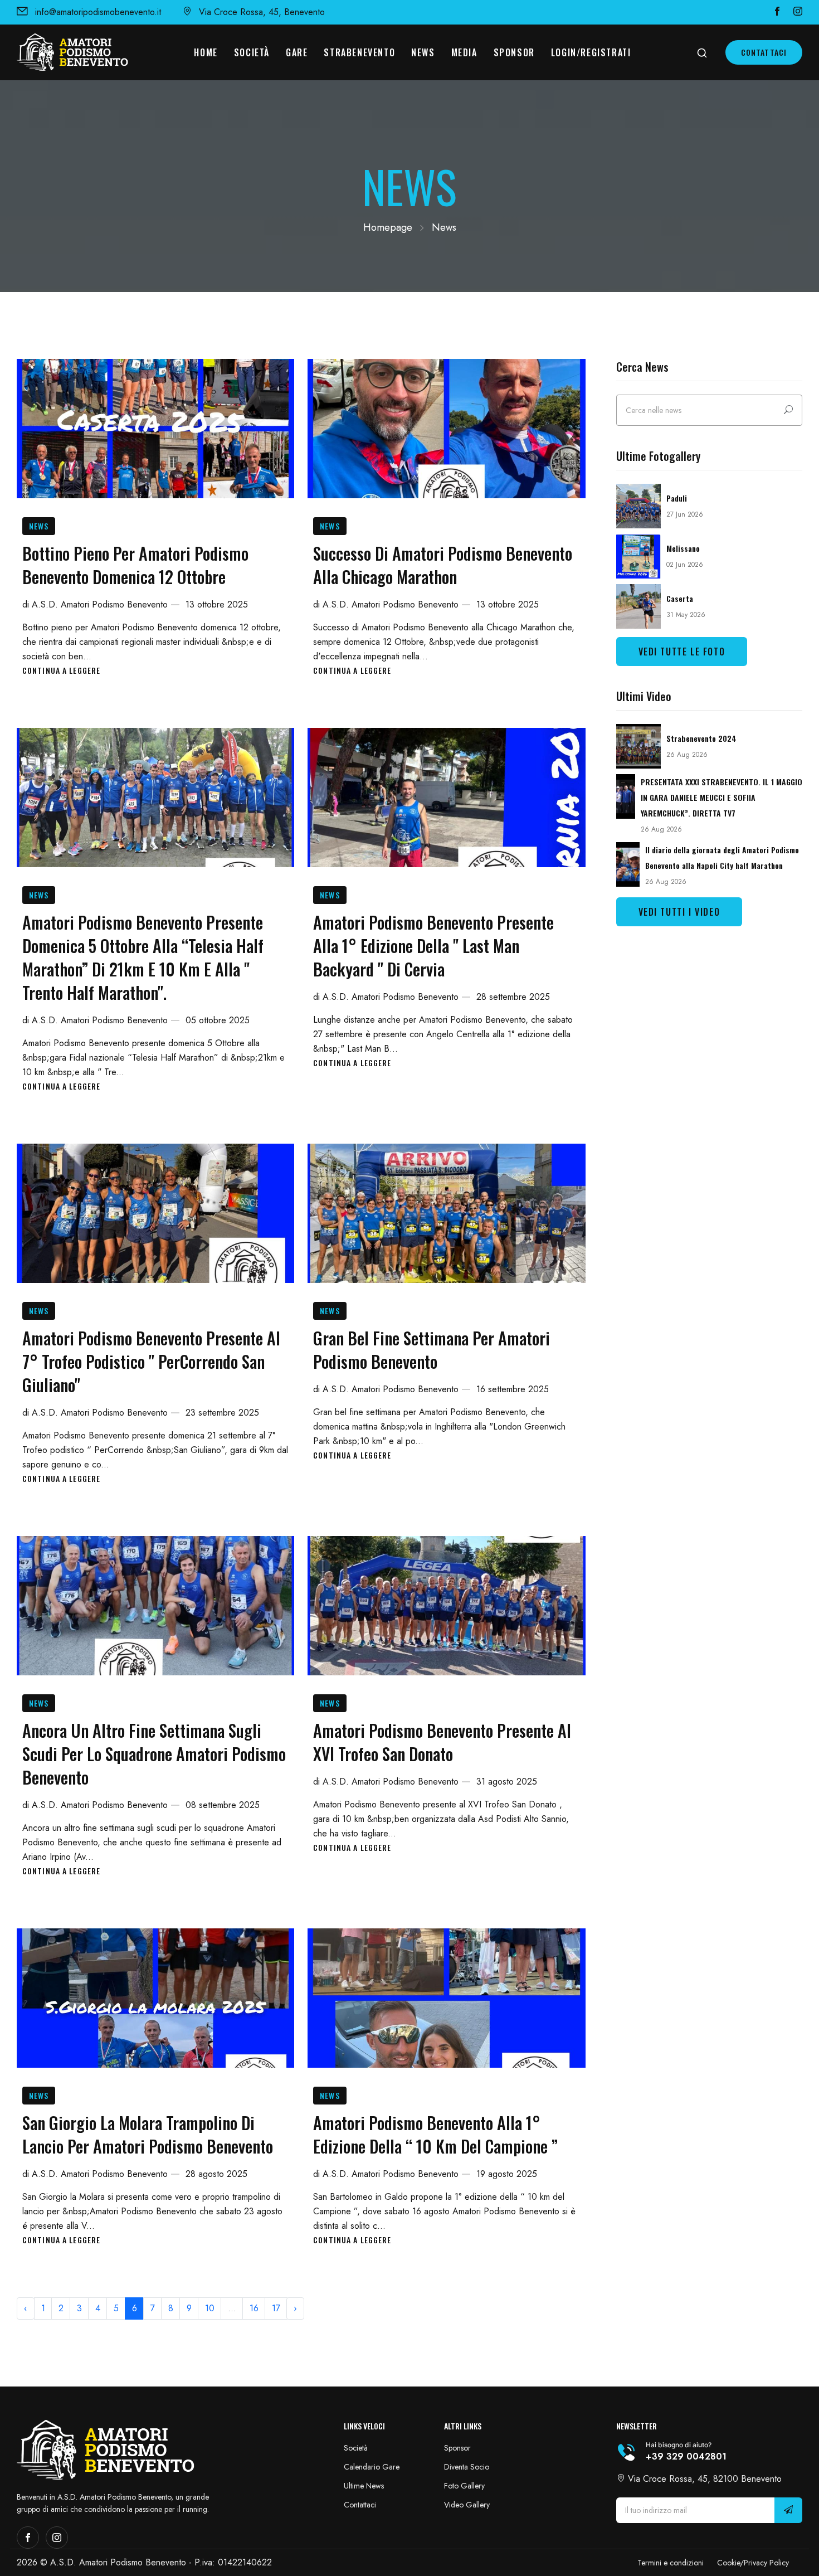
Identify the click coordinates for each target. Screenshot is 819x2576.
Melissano (683, 548)
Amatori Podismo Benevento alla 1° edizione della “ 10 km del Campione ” (435, 2134)
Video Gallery (467, 2505)
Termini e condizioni (671, 2563)
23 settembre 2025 (222, 1413)
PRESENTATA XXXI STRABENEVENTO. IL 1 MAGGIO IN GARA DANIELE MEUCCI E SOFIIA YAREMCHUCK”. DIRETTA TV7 (721, 797)
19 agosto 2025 (507, 2174)
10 (210, 2308)
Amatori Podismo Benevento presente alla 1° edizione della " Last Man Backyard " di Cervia (433, 946)
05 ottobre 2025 (218, 1020)
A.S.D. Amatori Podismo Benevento (100, 604)
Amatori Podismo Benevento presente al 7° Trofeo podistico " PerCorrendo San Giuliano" (151, 1361)
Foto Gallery (464, 2486)
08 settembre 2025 (223, 1805)
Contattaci (764, 52)
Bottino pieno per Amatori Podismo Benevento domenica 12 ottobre (135, 565)
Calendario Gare (372, 2467)
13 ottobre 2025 (217, 604)
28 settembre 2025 (513, 997)
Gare (297, 52)
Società (252, 52)
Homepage (388, 227)
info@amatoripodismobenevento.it (98, 12)
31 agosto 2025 (507, 1782)
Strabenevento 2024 (701, 738)
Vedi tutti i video (679, 912)
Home (206, 52)
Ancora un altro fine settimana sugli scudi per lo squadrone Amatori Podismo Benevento (154, 1754)
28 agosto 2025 (216, 2174)
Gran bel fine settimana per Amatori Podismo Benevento (432, 1350)
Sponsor (514, 52)
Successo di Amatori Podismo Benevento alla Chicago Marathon (443, 565)
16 (254, 2308)
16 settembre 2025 (513, 1389)
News (423, 52)
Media (464, 52)
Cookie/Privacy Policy (753, 2563)
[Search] (788, 410)
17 (276, 2308)
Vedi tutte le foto (682, 652)
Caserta (680, 598)
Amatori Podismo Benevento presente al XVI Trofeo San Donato (442, 1742)
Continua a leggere (61, 670)
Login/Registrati (591, 52)
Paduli (677, 498)
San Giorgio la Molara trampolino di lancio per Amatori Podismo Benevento (148, 2134)
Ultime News (364, 2486)
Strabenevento (359, 52)
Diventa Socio (467, 2467)
